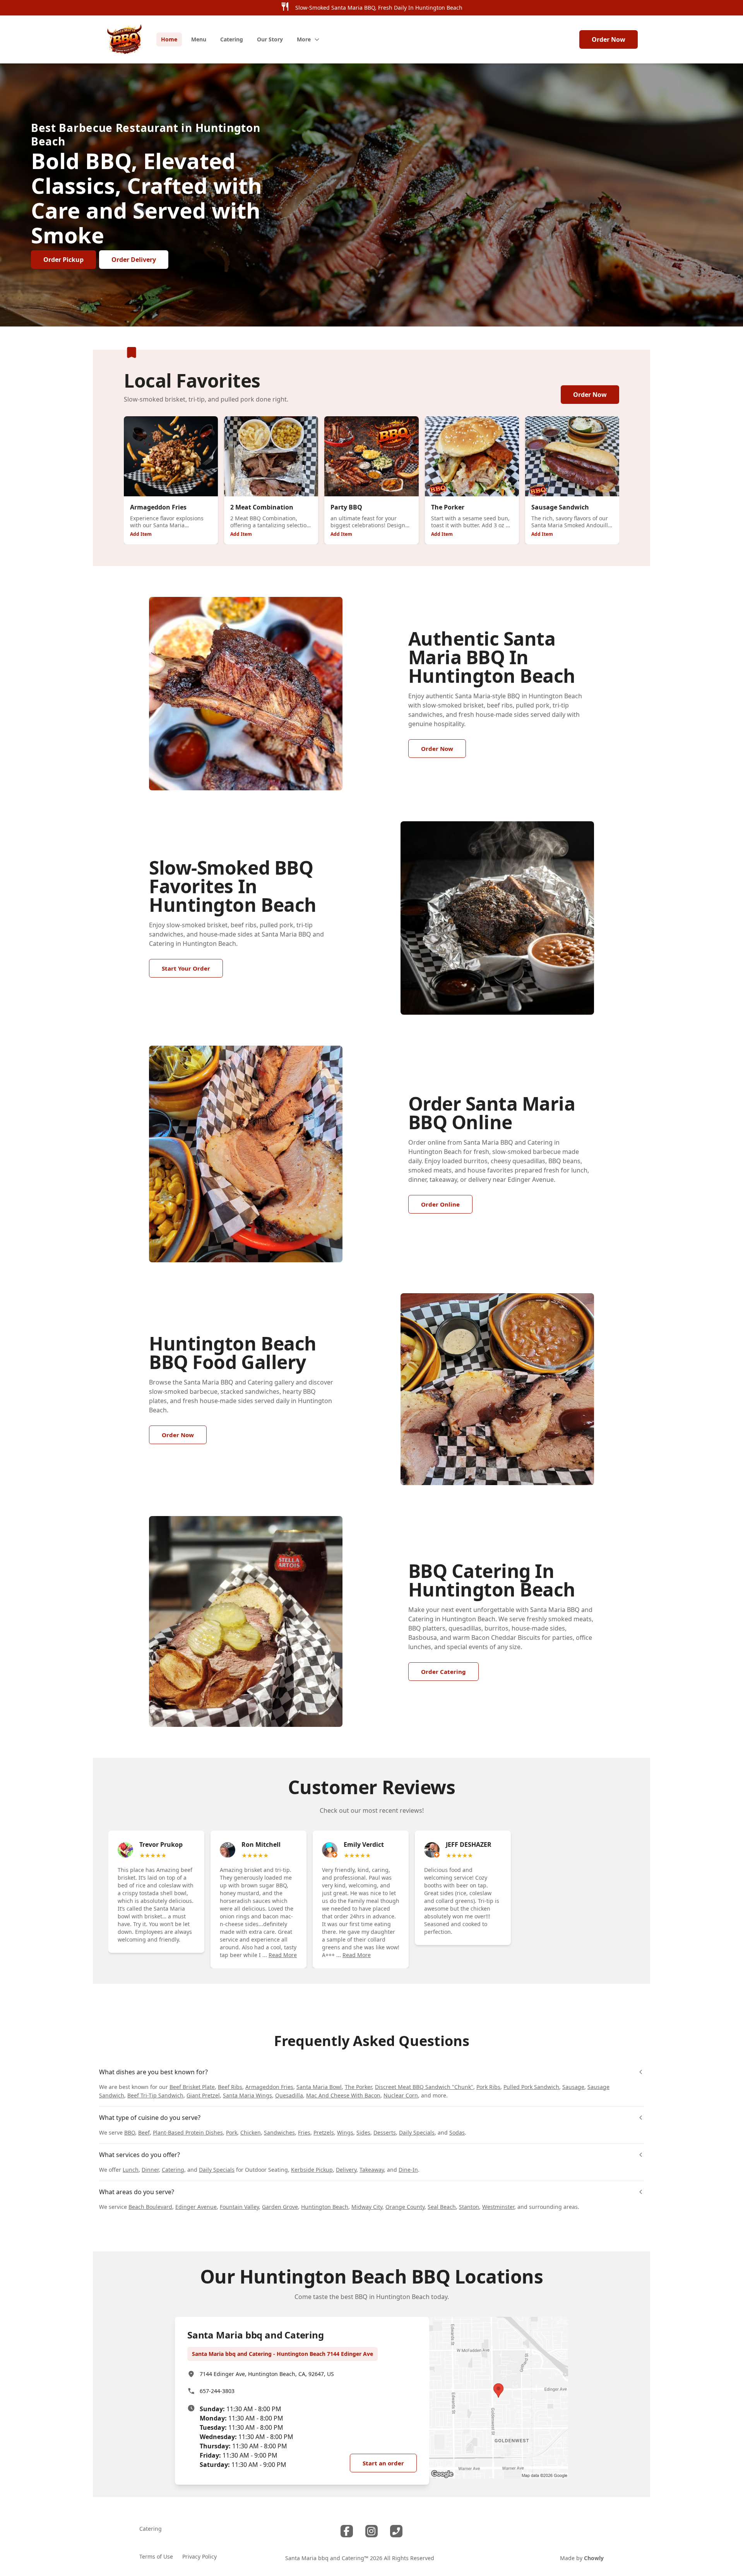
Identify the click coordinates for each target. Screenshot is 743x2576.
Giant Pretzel (203, 2095)
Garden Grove (280, 2207)
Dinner (150, 2170)
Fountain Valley (239, 2207)
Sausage (573, 2087)
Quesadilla (289, 2095)
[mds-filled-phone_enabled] (396, 2531)
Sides (363, 2132)
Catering (173, 2170)
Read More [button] (283, 1955)
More (304, 39)
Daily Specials (417, 2132)
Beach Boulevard (150, 2207)
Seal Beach (442, 2207)
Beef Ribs (230, 2087)
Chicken (251, 2132)
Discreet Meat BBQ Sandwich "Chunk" (424, 2087)
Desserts (385, 2132)
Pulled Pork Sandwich (531, 2087)
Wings (345, 2132)
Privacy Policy (199, 2556)
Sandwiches (279, 2132)
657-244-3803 (217, 2391)
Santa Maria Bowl (319, 2087)
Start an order (383, 2463)
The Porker (358, 2087)
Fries (304, 2132)
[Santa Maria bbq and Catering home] (125, 39)
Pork (232, 2132)
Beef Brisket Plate (192, 2087)
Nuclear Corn (401, 2095)
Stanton (469, 2207)
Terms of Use (156, 2556)
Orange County (405, 2207)
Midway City (367, 2207)
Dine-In (408, 2170)
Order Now (609, 39)
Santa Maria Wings (247, 2095)
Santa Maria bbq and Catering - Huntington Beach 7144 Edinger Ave (282, 2354)
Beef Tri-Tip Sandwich (155, 2095)
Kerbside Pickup (312, 2170)
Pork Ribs (488, 2087)
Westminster (498, 2207)
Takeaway (372, 2170)
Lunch (131, 2170)
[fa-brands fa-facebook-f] (347, 2531)
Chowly (594, 2558)
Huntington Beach (325, 2207)
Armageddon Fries (269, 2087)
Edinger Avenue (196, 2207)
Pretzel (322, 2132)
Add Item (141, 534)
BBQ (130, 2132)
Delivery (346, 2170)
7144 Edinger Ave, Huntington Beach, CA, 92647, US (267, 2374)
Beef (144, 2132)
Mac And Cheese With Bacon (343, 2095)
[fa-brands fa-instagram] (371, 2531)
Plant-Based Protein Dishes (188, 2132)
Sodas (457, 2132)
